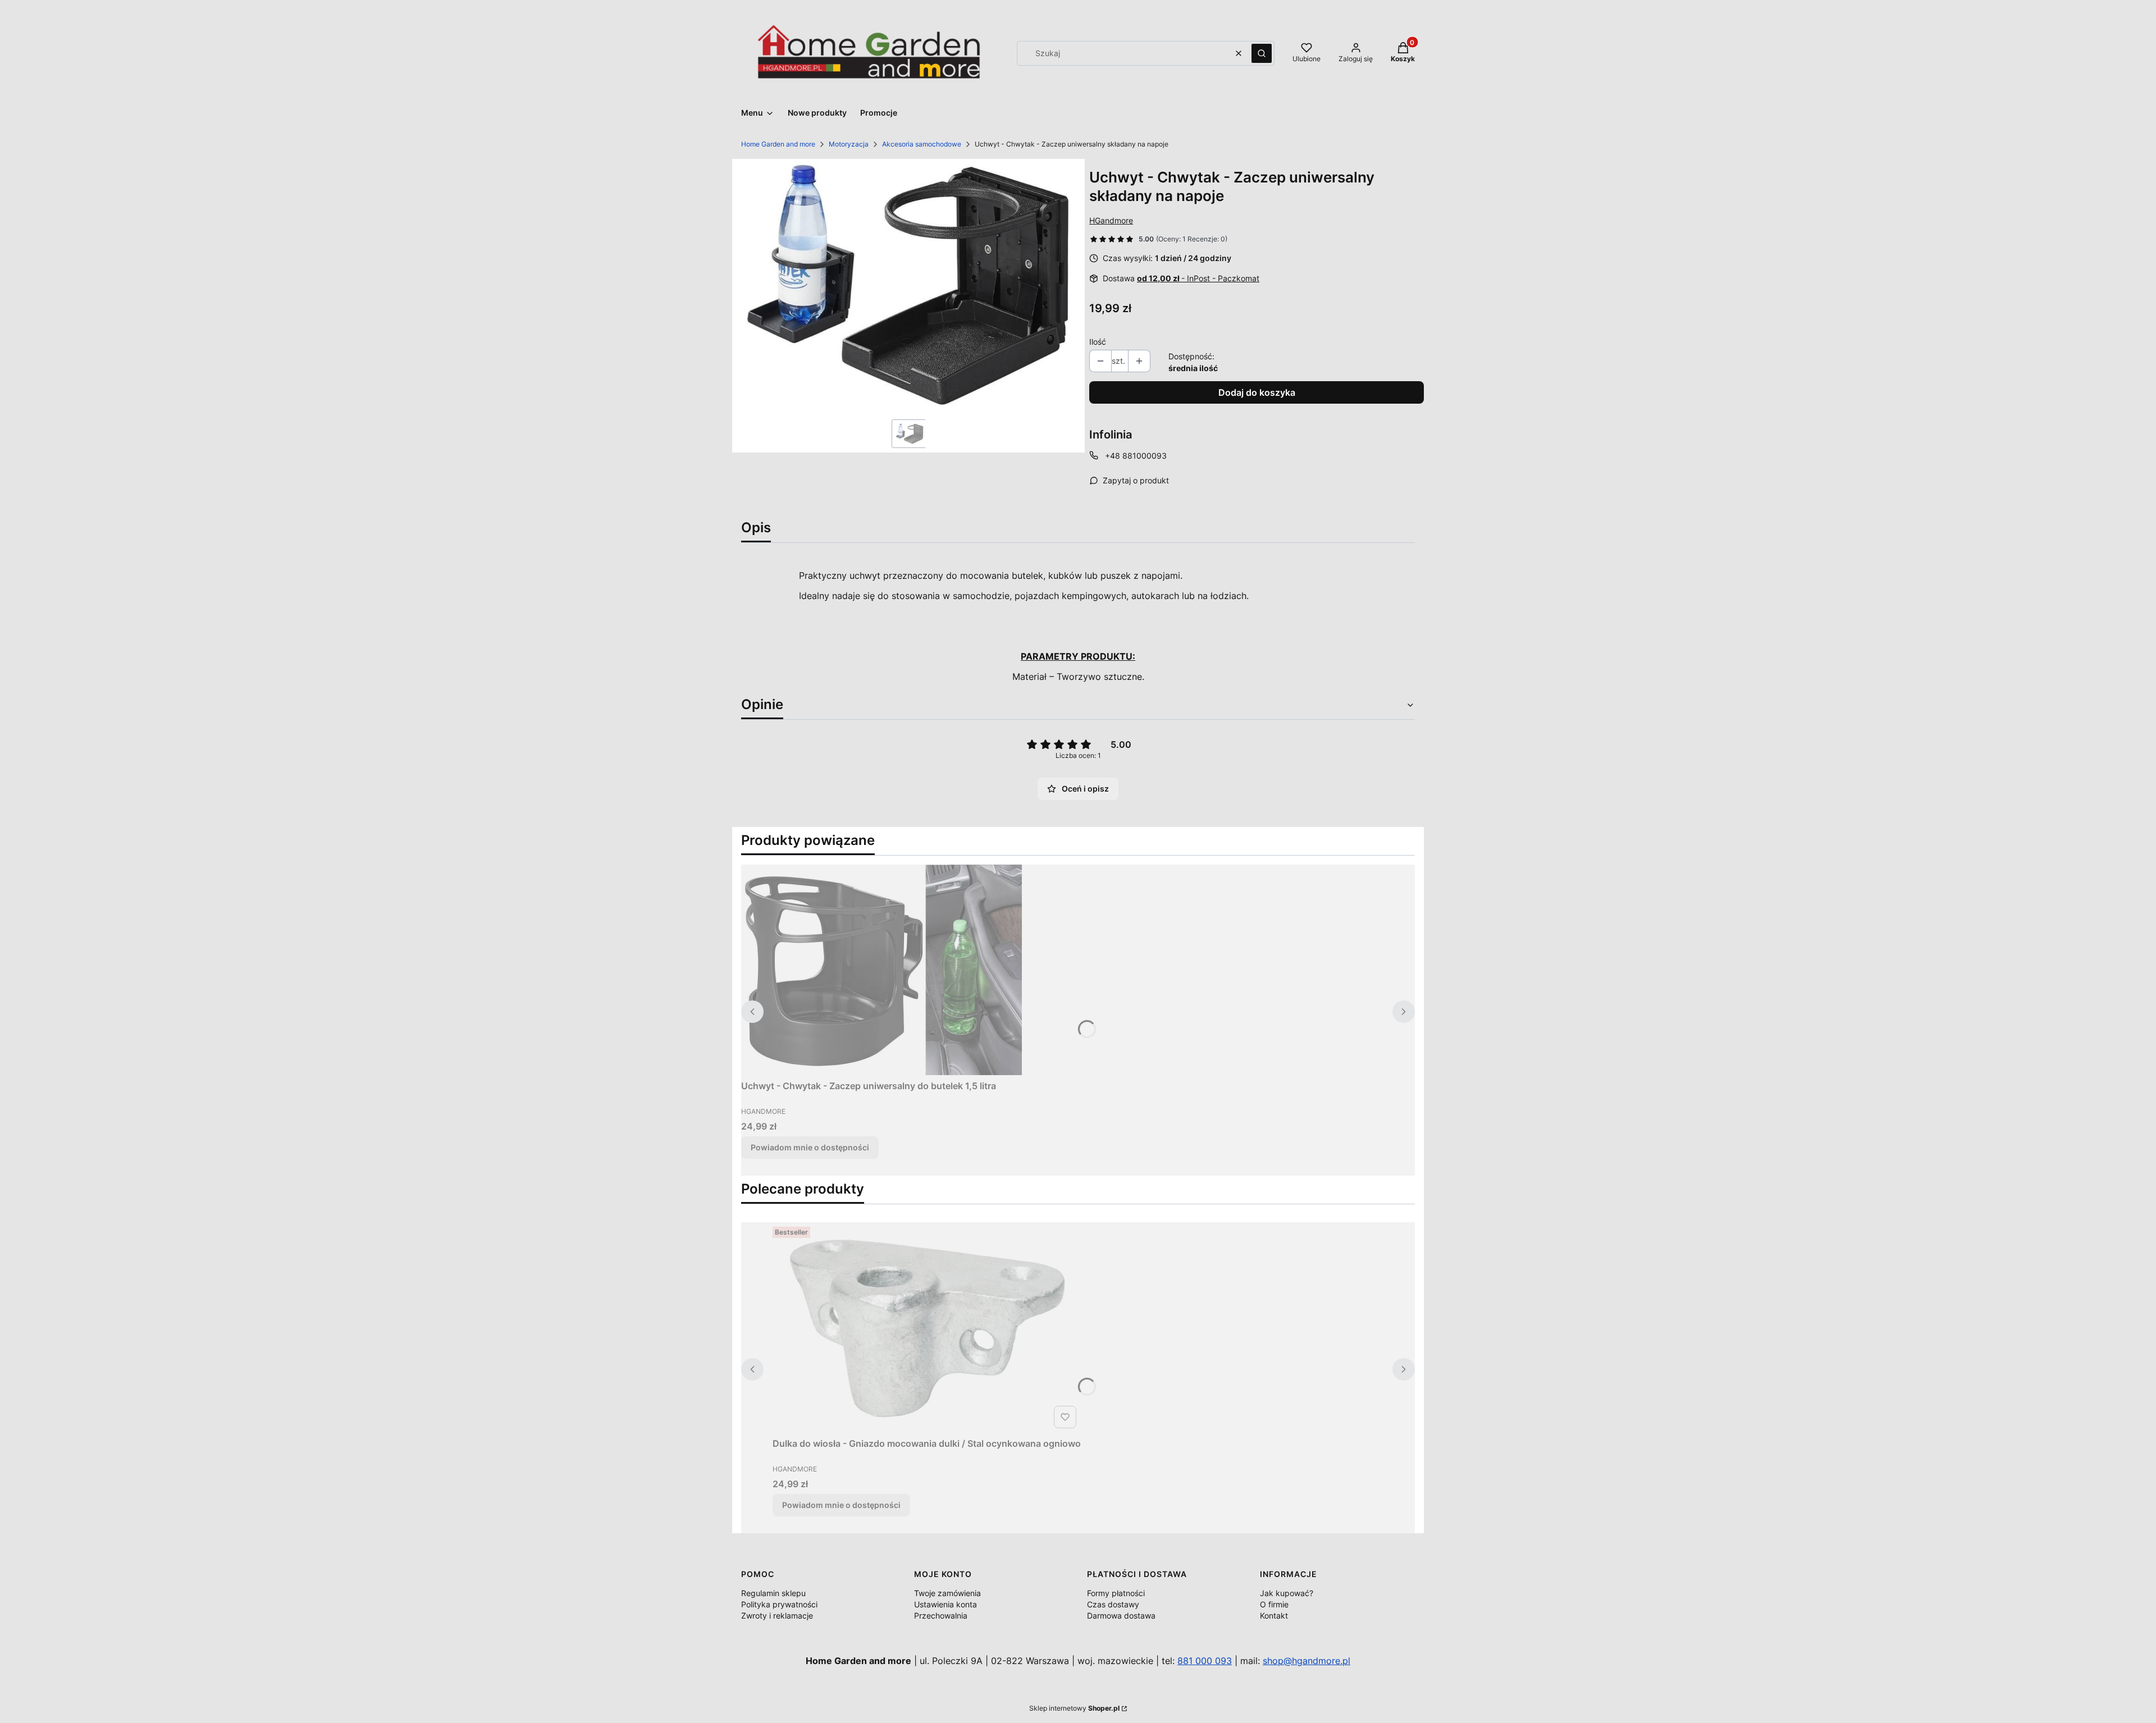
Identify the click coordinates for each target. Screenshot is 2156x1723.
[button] (1262, 53)
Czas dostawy (1113, 1604)
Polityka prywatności (779, 1604)
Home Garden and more (778, 144)
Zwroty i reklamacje (777, 1615)
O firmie (1274, 1604)
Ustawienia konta (945, 1604)
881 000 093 (1205, 1661)
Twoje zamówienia (947, 1593)
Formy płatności (1116, 1593)
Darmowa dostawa (1121, 1615)
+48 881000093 (1136, 456)
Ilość (1098, 342)
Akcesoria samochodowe (922, 144)
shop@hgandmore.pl (1307, 1661)
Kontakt (1274, 1615)
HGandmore (1111, 220)
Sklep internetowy (1074, 1708)
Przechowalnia (941, 1615)
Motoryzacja (849, 144)
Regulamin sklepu (773, 1593)
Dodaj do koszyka (1257, 392)
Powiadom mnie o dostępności (810, 1147)
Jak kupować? (1287, 1593)
